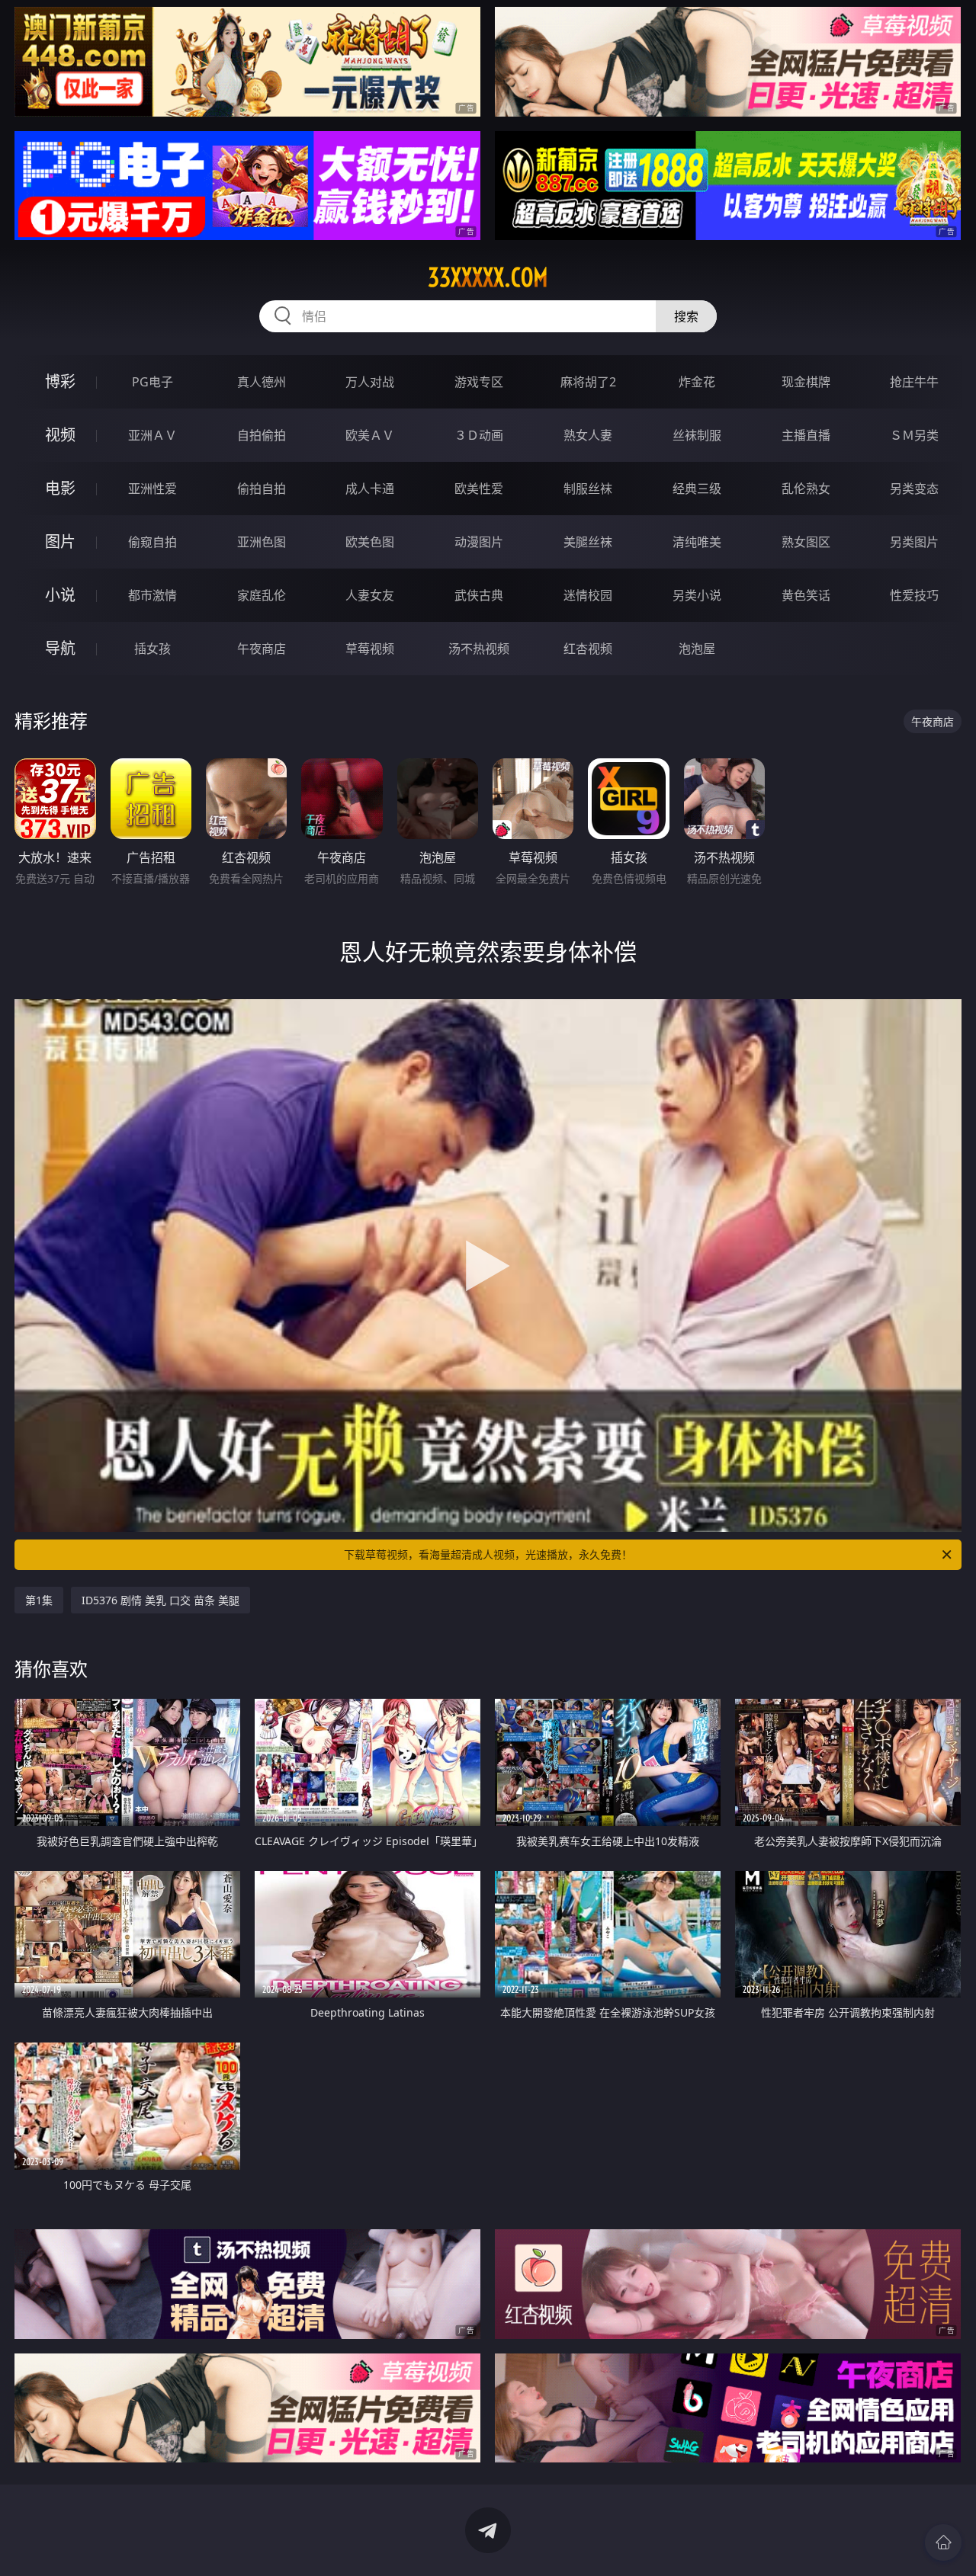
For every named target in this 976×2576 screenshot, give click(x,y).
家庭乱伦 (262, 595)
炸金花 (697, 382)
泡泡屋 (697, 649)
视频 (60, 435)
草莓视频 (370, 649)
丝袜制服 (697, 435)
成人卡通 (370, 489)
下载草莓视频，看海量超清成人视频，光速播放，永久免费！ (488, 1554)
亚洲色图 (262, 542)
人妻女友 (370, 595)
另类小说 (697, 595)
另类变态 (914, 489)
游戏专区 (479, 382)
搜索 (686, 316)
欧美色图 (370, 542)
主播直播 (806, 435)
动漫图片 (479, 542)
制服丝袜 (588, 489)
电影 (60, 488)
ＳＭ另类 (914, 435)
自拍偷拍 (262, 435)
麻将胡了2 (588, 382)
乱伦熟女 (806, 489)
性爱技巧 (914, 595)
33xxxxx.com (488, 277)
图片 (60, 541)
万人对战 (370, 382)
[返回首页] (943, 2542)
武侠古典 (479, 595)
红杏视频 (588, 649)
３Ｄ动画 (479, 435)
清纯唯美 (697, 542)
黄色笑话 (806, 595)
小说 (60, 595)
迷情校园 (588, 595)
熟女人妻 (588, 435)
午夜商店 (262, 649)
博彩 (60, 381)
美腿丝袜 (588, 542)
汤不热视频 (479, 649)
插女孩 (152, 649)
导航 (60, 648)
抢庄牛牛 (914, 382)
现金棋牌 (806, 382)
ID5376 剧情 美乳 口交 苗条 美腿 (161, 1600)
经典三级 (697, 489)
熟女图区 (806, 542)
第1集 (39, 1600)
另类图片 (914, 542)
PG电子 (152, 382)
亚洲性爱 (152, 489)
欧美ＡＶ (370, 435)
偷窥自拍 (152, 542)
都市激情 (152, 595)
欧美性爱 (479, 489)
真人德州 (262, 382)
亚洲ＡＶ (152, 435)
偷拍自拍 (262, 489)
